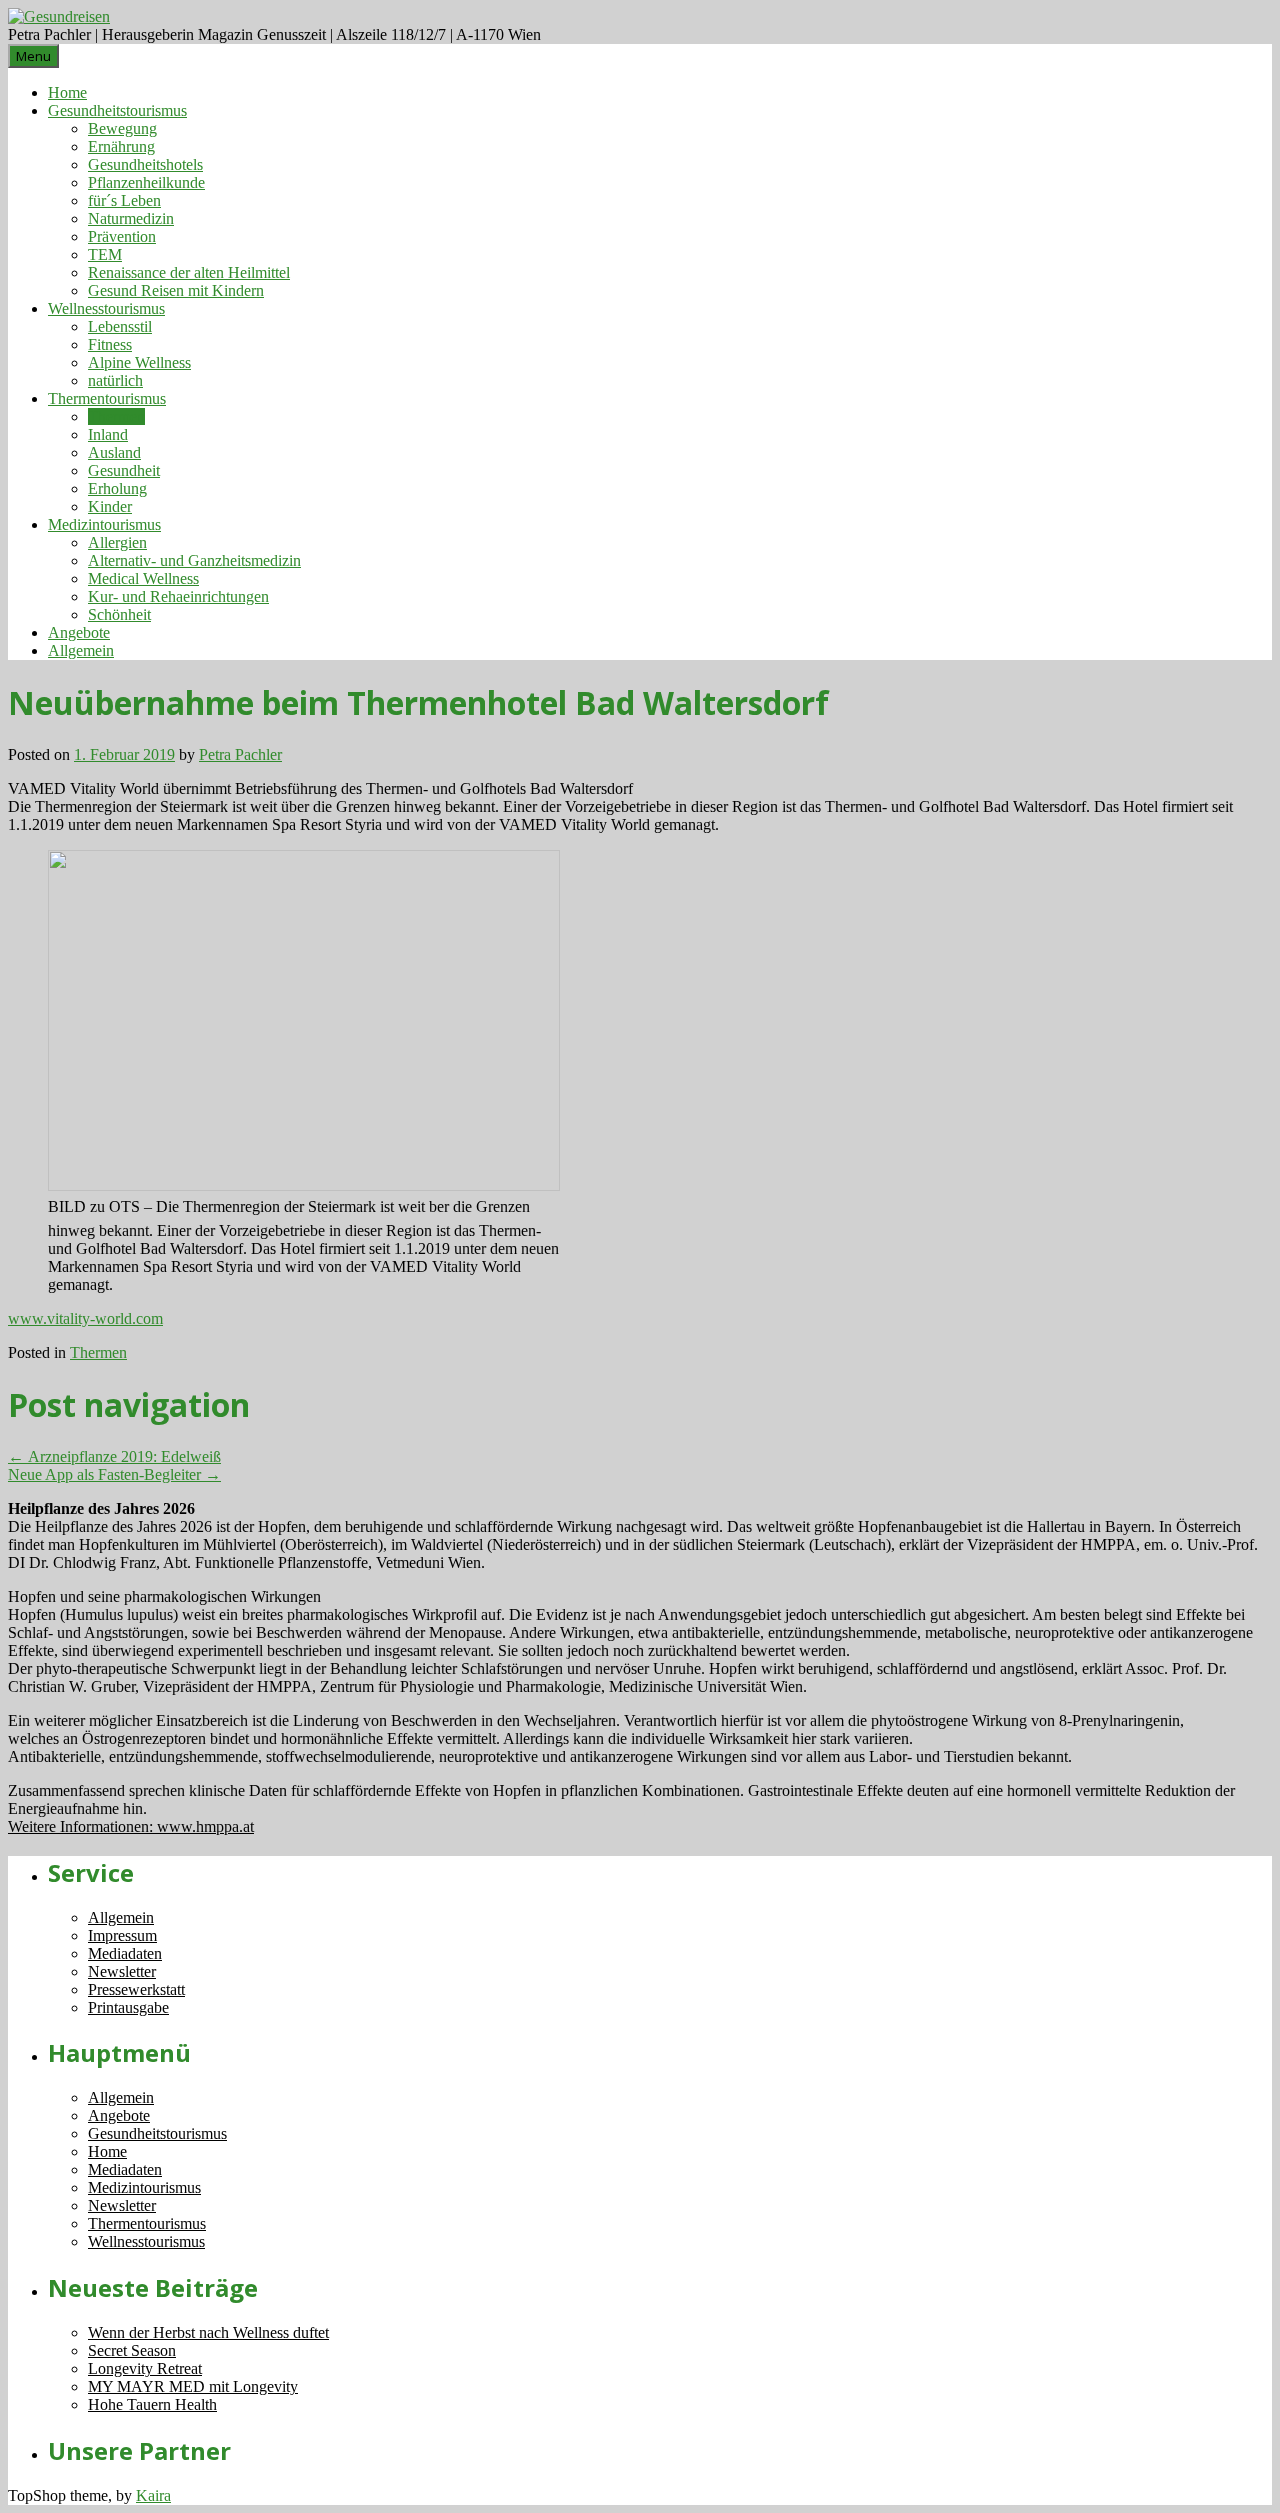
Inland (108, 434)
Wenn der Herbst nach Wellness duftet (208, 2332)
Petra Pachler (240, 754)
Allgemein (81, 650)
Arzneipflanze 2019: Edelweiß (114, 1456)
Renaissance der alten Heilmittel (189, 272)
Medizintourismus (104, 524)
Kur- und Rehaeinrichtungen (178, 596)
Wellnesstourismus (106, 308)
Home (67, 92)
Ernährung (121, 146)
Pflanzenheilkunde (146, 182)
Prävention (122, 236)
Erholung (117, 488)
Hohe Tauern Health (152, 2404)
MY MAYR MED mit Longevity (193, 2386)
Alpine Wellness (139, 362)
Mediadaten (125, 1953)
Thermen (116, 416)
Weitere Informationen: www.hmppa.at (131, 1826)
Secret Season (132, 2350)
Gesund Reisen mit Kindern (176, 290)
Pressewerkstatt (136, 1989)
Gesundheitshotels (145, 164)
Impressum (122, 1935)
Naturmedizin (131, 218)
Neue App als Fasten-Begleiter (114, 1474)
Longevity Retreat (145, 2368)
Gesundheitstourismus (117, 110)
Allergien (117, 542)
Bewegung (122, 128)
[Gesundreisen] (59, 16)
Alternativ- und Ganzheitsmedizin (194, 560)
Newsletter (122, 1971)
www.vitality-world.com (85, 1318)
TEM (105, 254)
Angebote (79, 632)
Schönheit (119, 614)
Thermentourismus (107, 398)
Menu (33, 56)
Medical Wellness (143, 578)
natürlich (115, 380)
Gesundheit (124, 470)
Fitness (110, 344)
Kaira (153, 2495)
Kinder (110, 506)
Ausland (114, 452)
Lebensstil (120, 326)
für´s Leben (124, 200)
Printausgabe (128, 2007)
